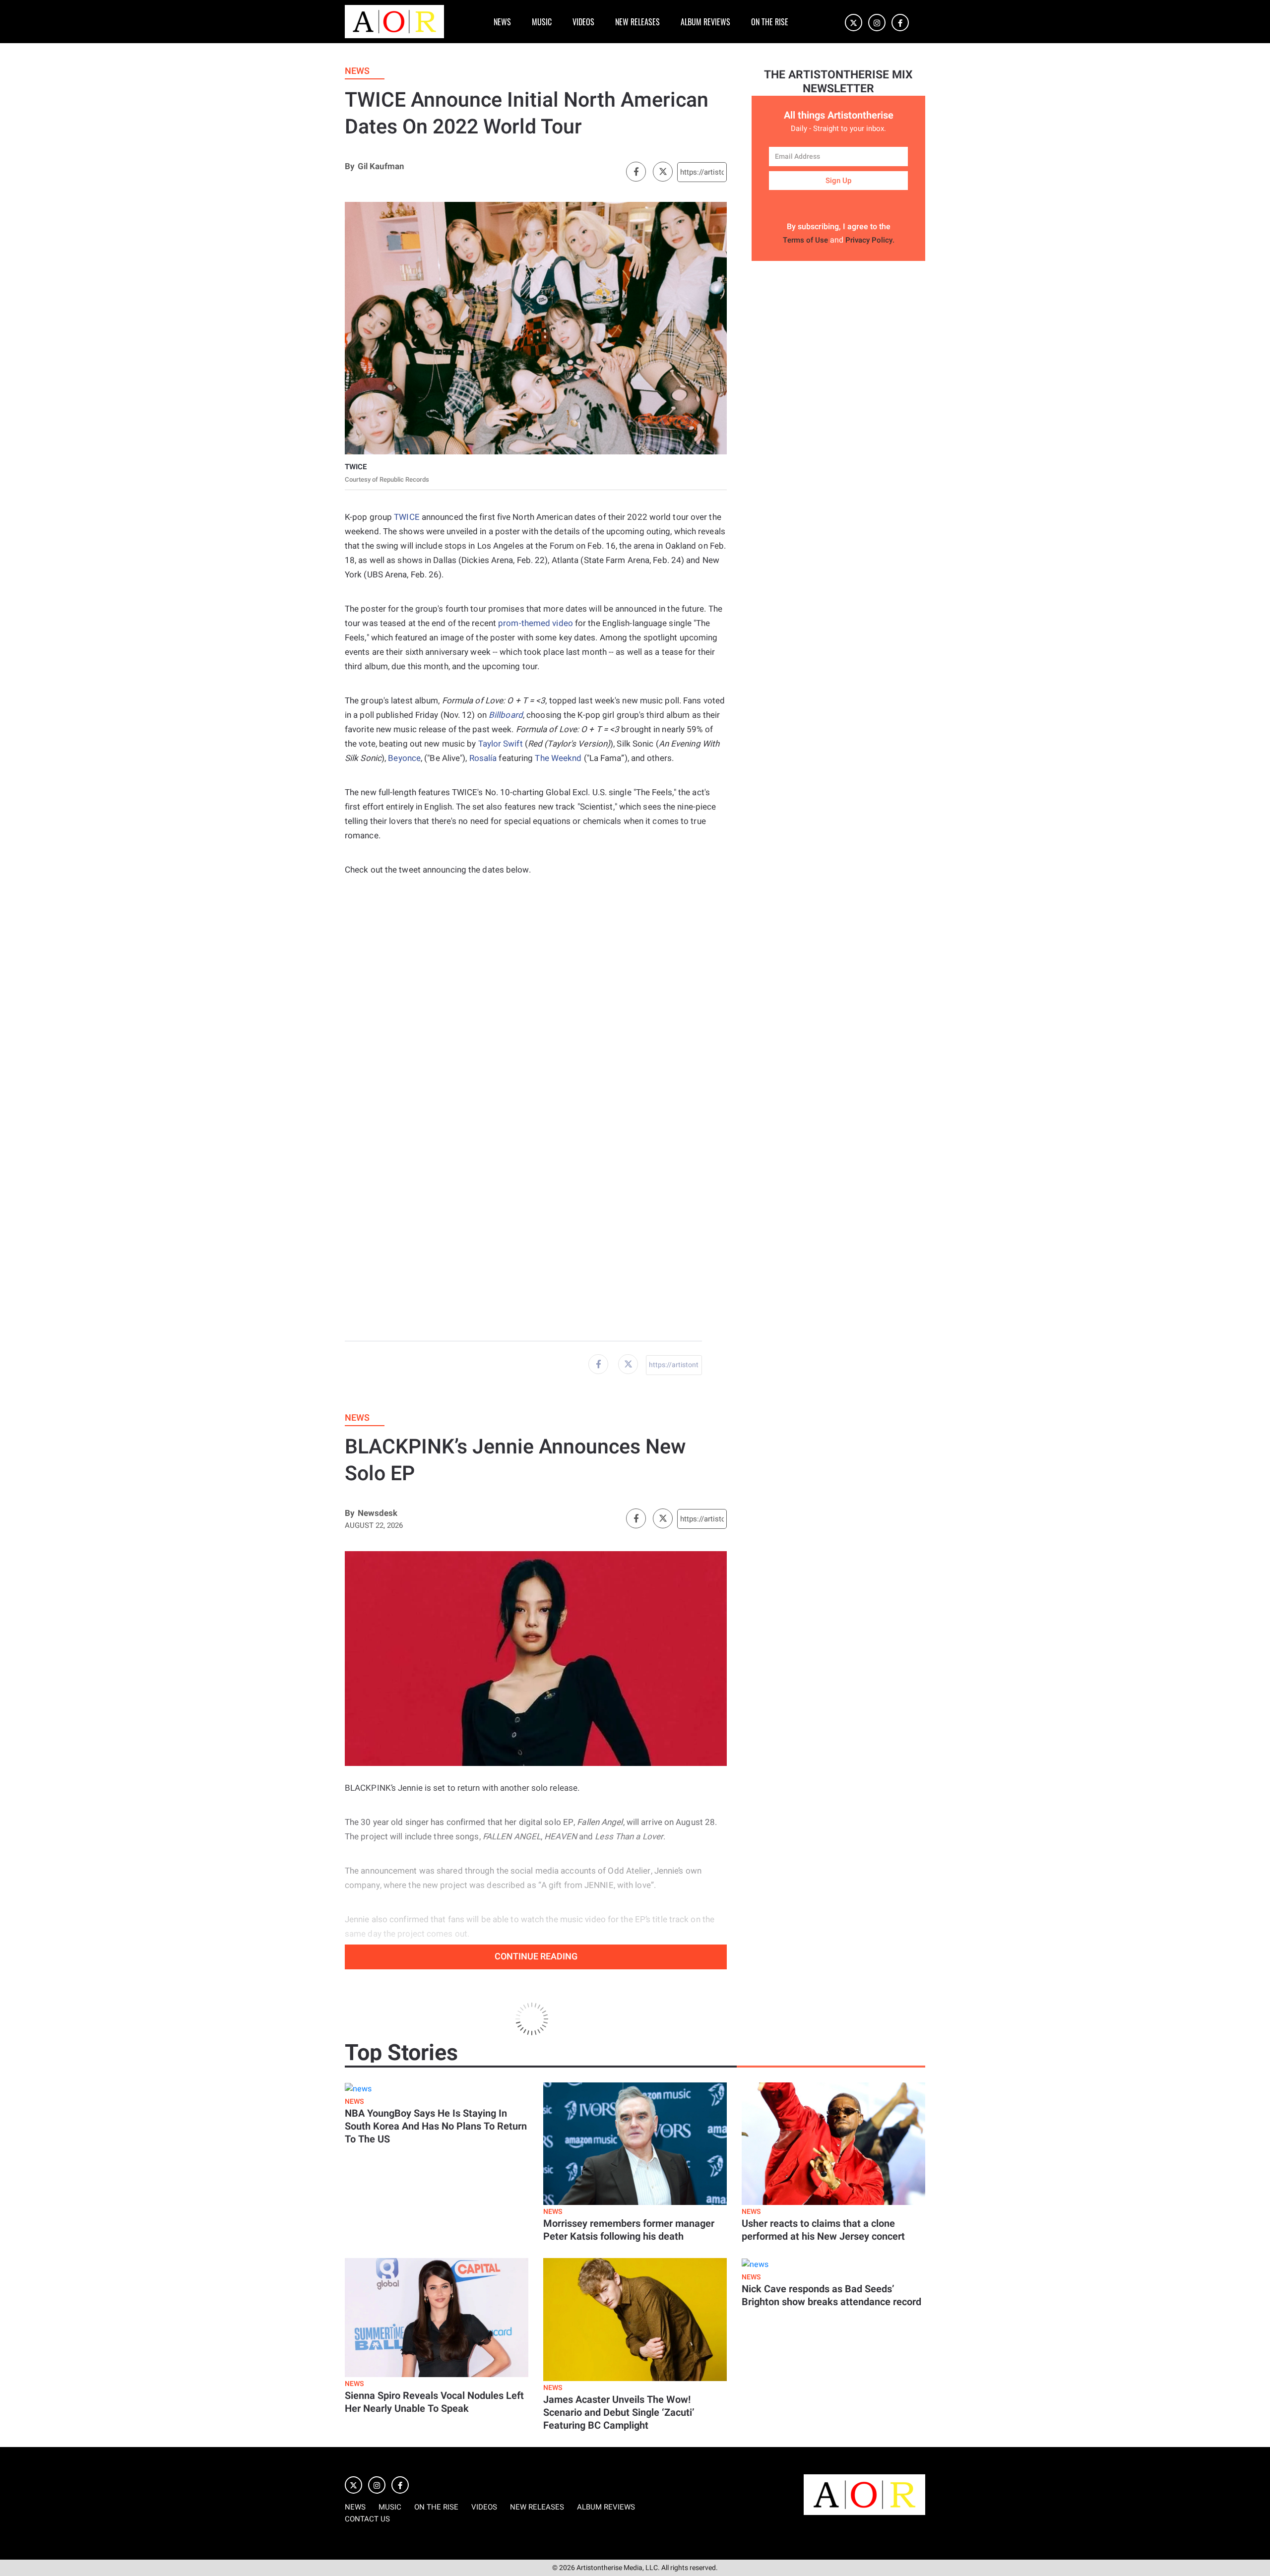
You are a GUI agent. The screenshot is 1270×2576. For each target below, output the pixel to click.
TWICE (407, 517)
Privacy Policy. (870, 240)
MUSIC (542, 22)
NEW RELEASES (637, 22)
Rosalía (483, 758)
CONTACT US (367, 2519)
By (349, 166)
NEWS (502, 22)
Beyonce (404, 758)
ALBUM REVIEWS (705, 22)
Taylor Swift (501, 744)
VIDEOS (583, 22)
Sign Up (838, 181)
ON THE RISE (770, 22)
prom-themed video (536, 623)
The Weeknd (558, 758)
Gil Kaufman (381, 166)
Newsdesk (378, 1513)
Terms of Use (805, 240)
